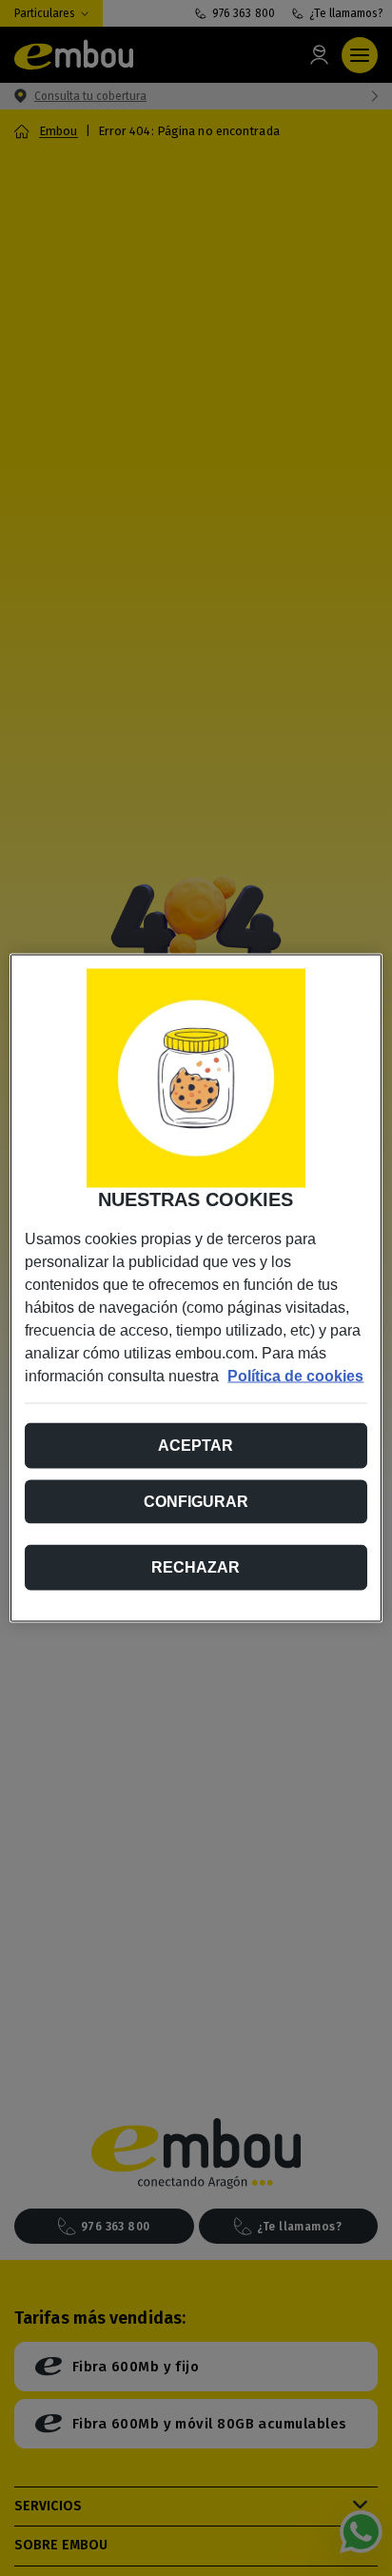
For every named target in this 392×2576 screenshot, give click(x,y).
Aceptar (196, 1446)
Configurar (196, 1502)
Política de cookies (295, 1376)
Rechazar (196, 1567)
